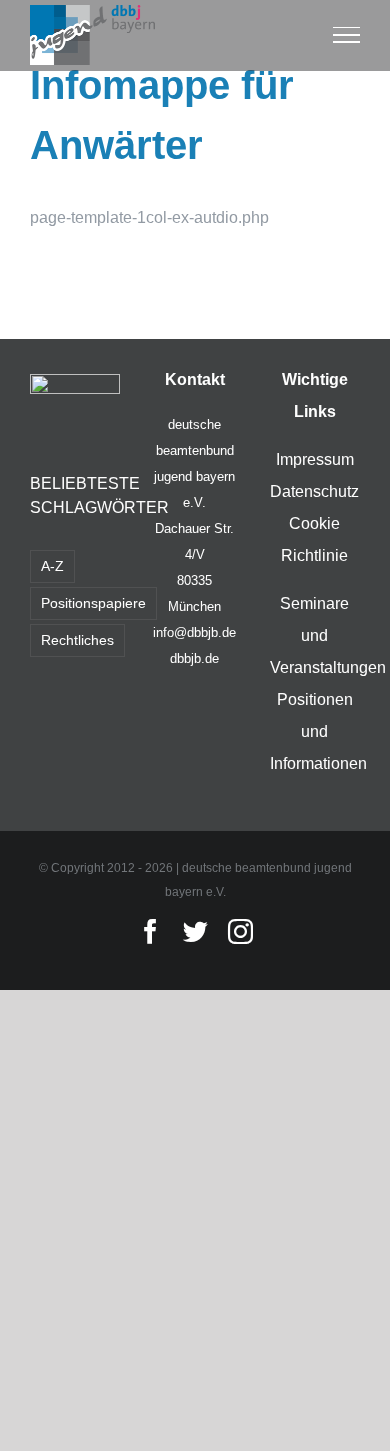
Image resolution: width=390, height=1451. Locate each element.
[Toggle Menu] (347, 35)
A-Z (52, 566)
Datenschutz (314, 491)
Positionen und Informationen (318, 731)
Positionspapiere (93, 603)
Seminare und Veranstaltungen (328, 635)
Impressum (315, 459)
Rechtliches (77, 640)
